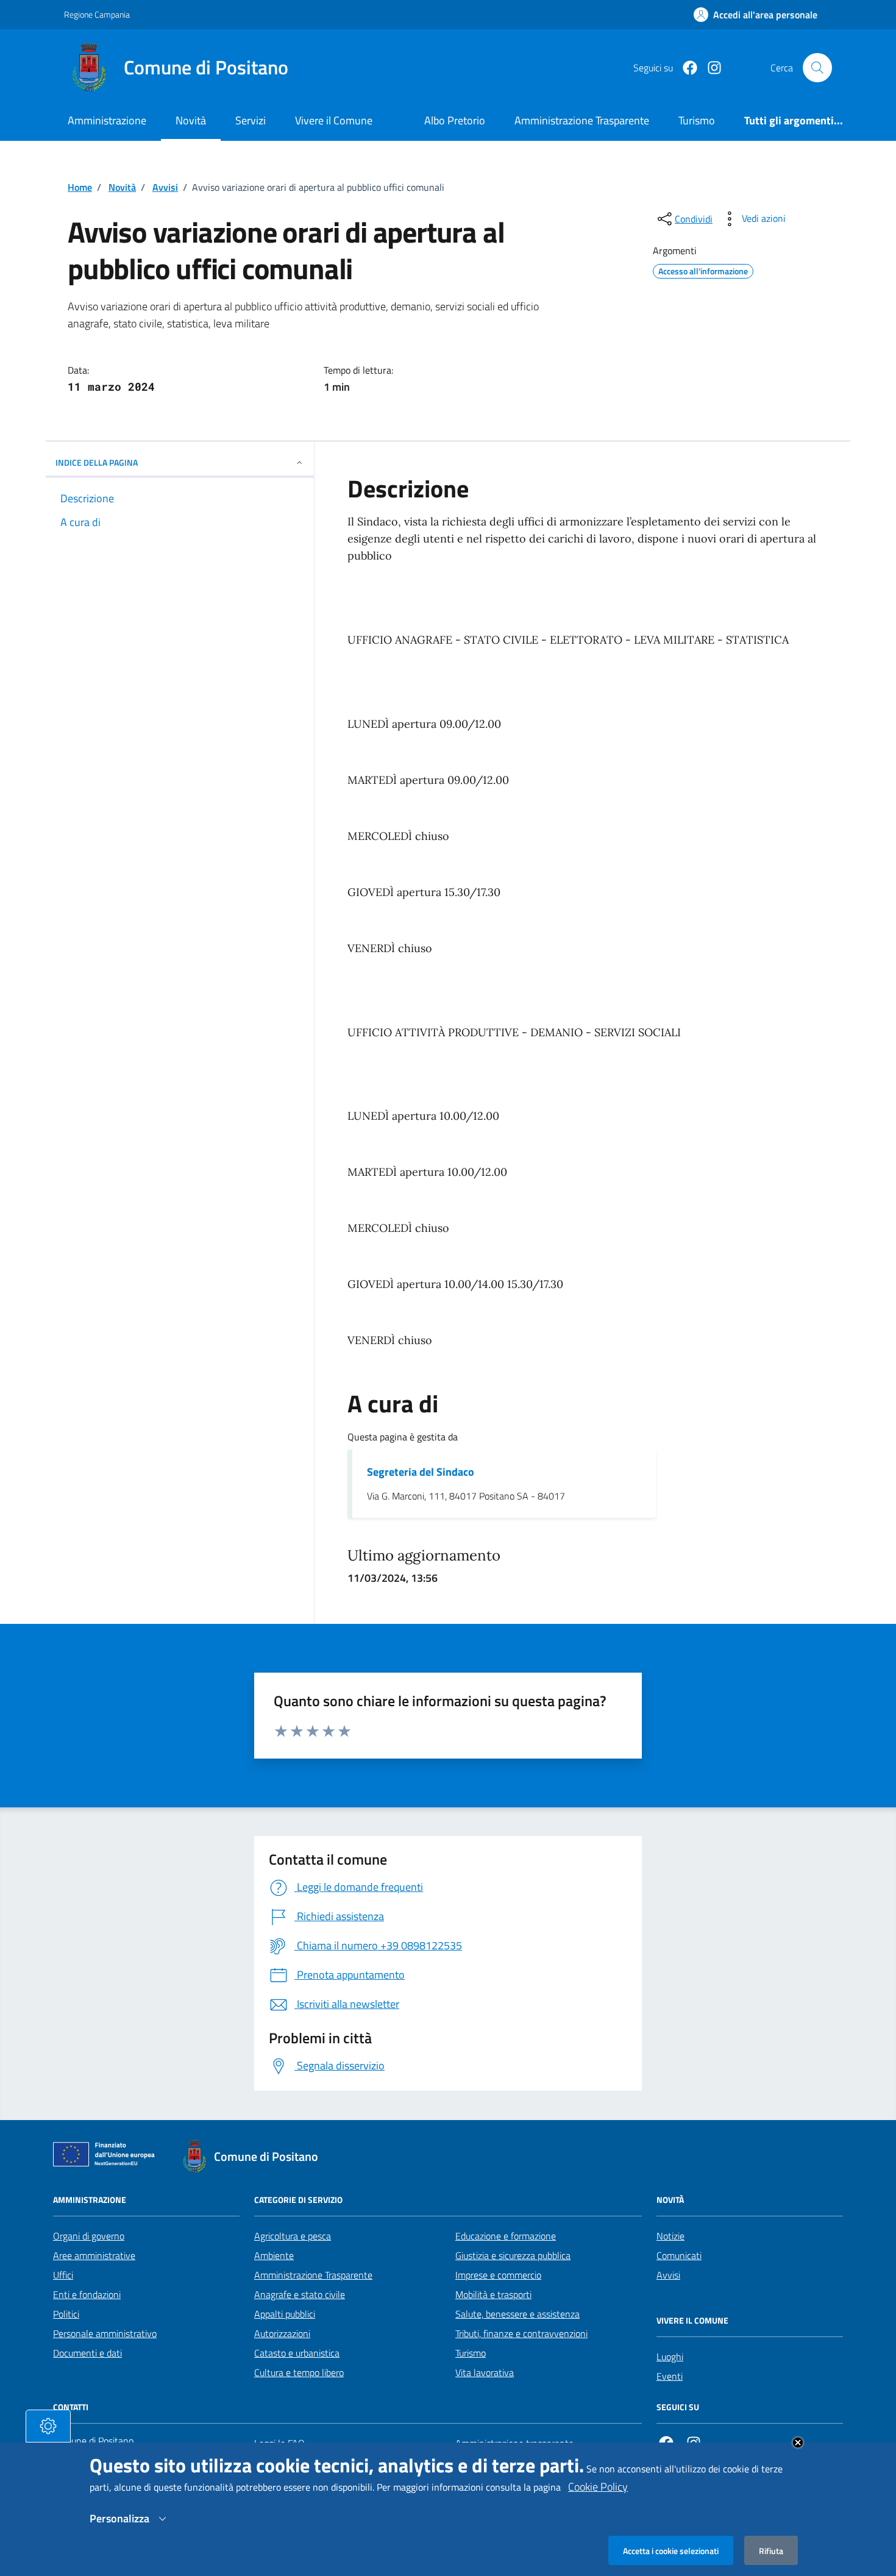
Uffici (63, 2275)
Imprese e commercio (498, 2275)
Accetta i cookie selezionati (671, 2550)
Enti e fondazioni (87, 2294)
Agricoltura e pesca (293, 2236)
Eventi (670, 2376)
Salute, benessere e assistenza (517, 2314)
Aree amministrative (94, 2255)
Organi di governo (89, 2236)
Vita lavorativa (485, 2372)
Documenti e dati (87, 2353)
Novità (191, 120)
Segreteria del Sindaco (421, 1472)
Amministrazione (107, 120)
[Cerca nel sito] (817, 68)
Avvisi (165, 187)
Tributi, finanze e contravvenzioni (521, 2333)
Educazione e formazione (506, 2236)
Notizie (670, 2236)
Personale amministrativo (105, 2333)
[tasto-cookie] (48, 2426)
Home (80, 187)
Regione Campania (97, 14)
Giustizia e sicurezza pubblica (513, 2255)
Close (798, 2443)
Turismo (471, 2353)
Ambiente (274, 2255)
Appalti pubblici (285, 2314)
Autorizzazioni (282, 2333)
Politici (66, 2314)
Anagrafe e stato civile (300, 2294)
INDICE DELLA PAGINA (97, 462)
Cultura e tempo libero (299, 2372)
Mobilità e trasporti (493, 2294)
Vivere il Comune (334, 120)
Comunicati (679, 2255)
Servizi (251, 120)
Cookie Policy (598, 2487)
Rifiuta (771, 2550)
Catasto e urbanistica (297, 2353)
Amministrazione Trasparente (313, 2275)
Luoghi (670, 2357)
